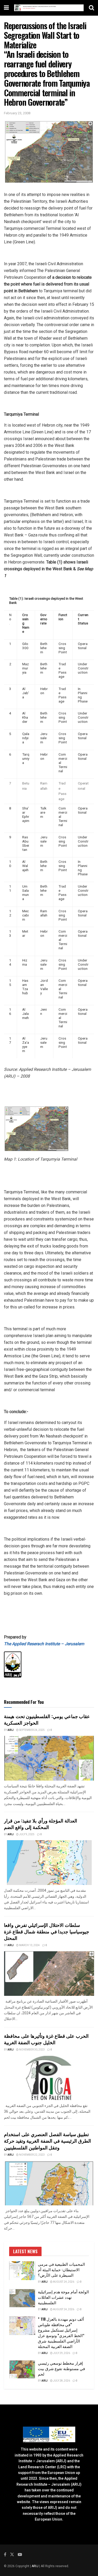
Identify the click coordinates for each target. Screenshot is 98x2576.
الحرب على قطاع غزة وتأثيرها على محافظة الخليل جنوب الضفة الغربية (46, 2039)
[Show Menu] (6, 8)
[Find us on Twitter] (12, 2555)
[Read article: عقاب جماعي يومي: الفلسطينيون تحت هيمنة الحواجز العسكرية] (49, 1758)
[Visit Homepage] (49, 8)
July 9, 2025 (27, 1834)
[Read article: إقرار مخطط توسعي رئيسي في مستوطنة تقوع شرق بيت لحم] (22, 2370)
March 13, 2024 (29, 1945)
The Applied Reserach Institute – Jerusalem (44, 1644)
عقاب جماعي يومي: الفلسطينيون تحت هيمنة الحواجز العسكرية (47, 1719)
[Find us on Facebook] (5, 2555)
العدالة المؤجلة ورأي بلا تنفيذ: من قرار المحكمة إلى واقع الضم (41, 1824)
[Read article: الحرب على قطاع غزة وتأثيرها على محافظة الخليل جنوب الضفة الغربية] (49, 2078)
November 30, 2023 (32, 2050)
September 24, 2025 (32, 1730)
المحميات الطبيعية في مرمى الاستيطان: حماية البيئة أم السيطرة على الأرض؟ (61, 2269)
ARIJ (35, 2566)
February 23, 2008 (17, 113)
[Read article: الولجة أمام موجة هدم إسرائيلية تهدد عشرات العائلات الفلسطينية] (22, 2298)
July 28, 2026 (61, 2381)
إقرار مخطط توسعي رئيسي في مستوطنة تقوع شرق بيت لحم (61, 2368)
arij (11, 1730)
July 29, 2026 (61, 2353)
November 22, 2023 (32, 2155)
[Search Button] (91, 8)
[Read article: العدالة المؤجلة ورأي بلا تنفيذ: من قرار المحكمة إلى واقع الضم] (49, 1863)
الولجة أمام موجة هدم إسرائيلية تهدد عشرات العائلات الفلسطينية (63, 2297)
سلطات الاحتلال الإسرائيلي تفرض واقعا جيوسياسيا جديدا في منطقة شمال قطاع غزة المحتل (47, 1931)
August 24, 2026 (63, 2282)
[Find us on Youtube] (20, 2555)
